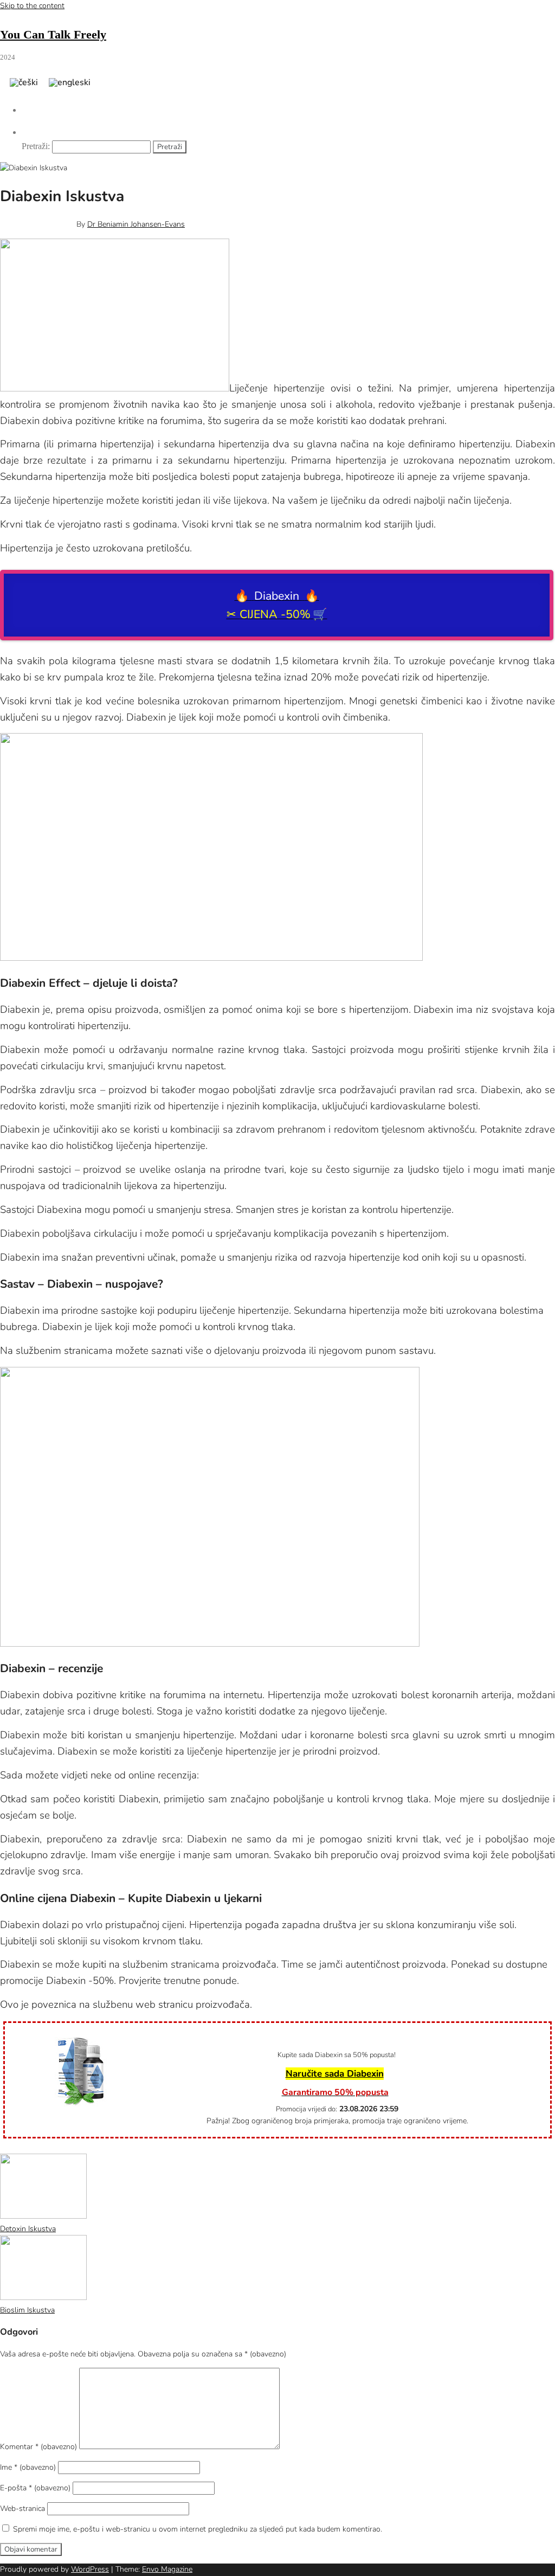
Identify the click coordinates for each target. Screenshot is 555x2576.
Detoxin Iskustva (28, 2229)
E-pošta (35, 2488)
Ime (28, 2467)
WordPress (90, 2569)
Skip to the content (32, 6)
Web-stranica (22, 2508)
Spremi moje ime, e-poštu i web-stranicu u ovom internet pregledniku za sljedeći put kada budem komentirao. (198, 2529)
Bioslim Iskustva (27, 2310)
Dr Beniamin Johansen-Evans (136, 224)
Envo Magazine (167, 2569)
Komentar (38, 2447)
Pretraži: (36, 146)
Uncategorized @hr (62, 2147)
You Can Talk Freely (53, 34)
